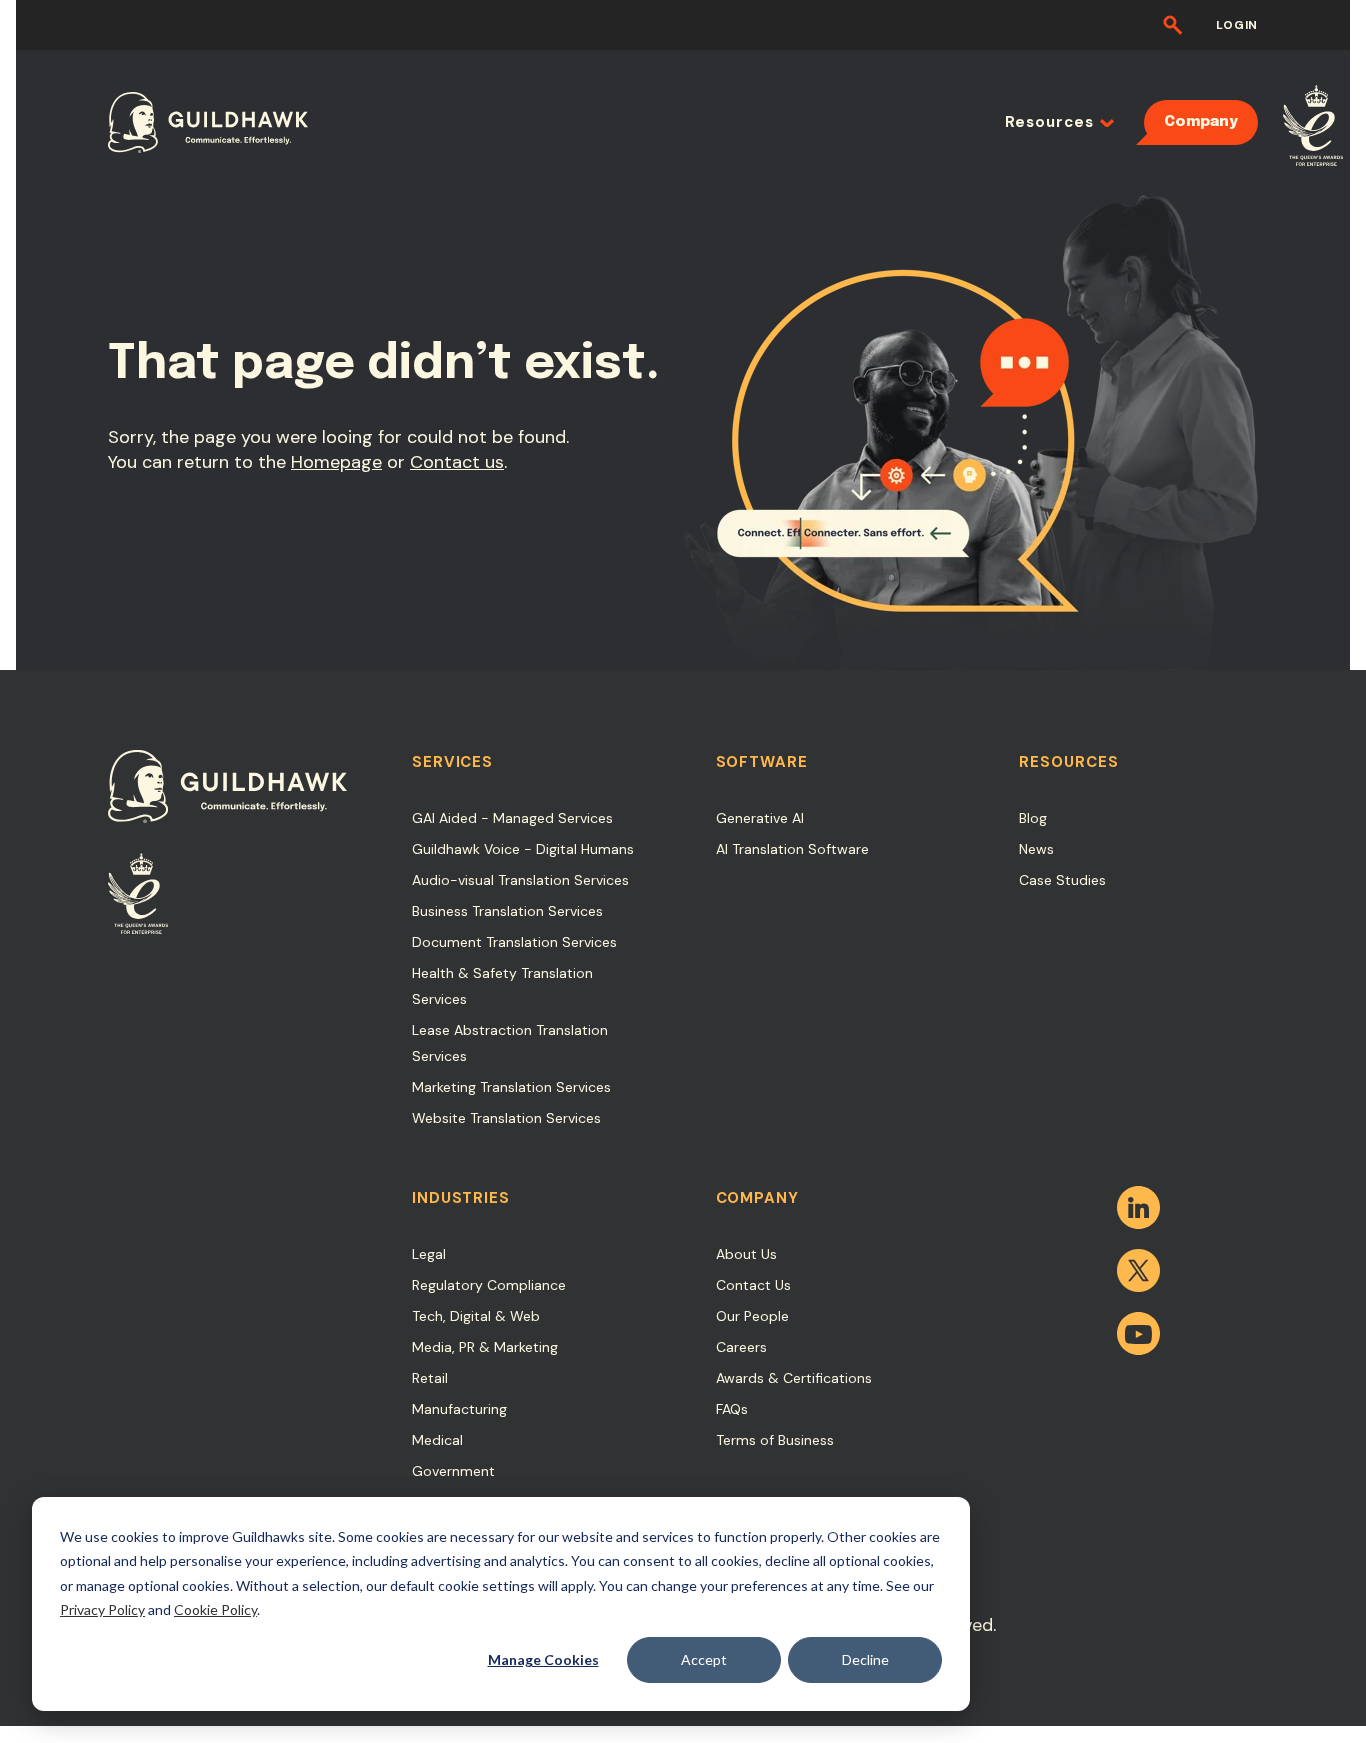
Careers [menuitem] (741, 1347)
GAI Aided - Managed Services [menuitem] (512, 818)
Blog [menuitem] (1033, 818)
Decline (865, 1659)
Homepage (336, 462)
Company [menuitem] (1201, 122)
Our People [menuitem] (752, 1316)
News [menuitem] (1036, 849)
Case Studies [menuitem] (1062, 880)
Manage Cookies (543, 1659)
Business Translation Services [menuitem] (507, 911)
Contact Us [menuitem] (753, 1285)
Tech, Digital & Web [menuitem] (476, 1316)
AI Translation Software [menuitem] (792, 849)
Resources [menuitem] (1049, 122)
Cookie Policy (215, 1609)
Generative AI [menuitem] (760, 818)
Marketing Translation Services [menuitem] (511, 1087)
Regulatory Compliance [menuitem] (489, 1285)
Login (1237, 25)
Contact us (457, 462)
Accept (704, 1659)
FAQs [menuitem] (732, 1409)
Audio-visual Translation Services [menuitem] (520, 880)
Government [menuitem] (453, 1471)
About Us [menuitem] (746, 1254)
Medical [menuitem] (437, 1440)
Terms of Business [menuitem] (775, 1440)
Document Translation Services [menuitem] (514, 942)
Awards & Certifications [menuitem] (794, 1378)
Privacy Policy (102, 1609)
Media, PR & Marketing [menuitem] (485, 1347)
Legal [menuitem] (429, 1254)
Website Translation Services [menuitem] (506, 1118)
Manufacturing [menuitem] (459, 1409)
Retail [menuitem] (430, 1378)
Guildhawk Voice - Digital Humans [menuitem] (523, 849)
